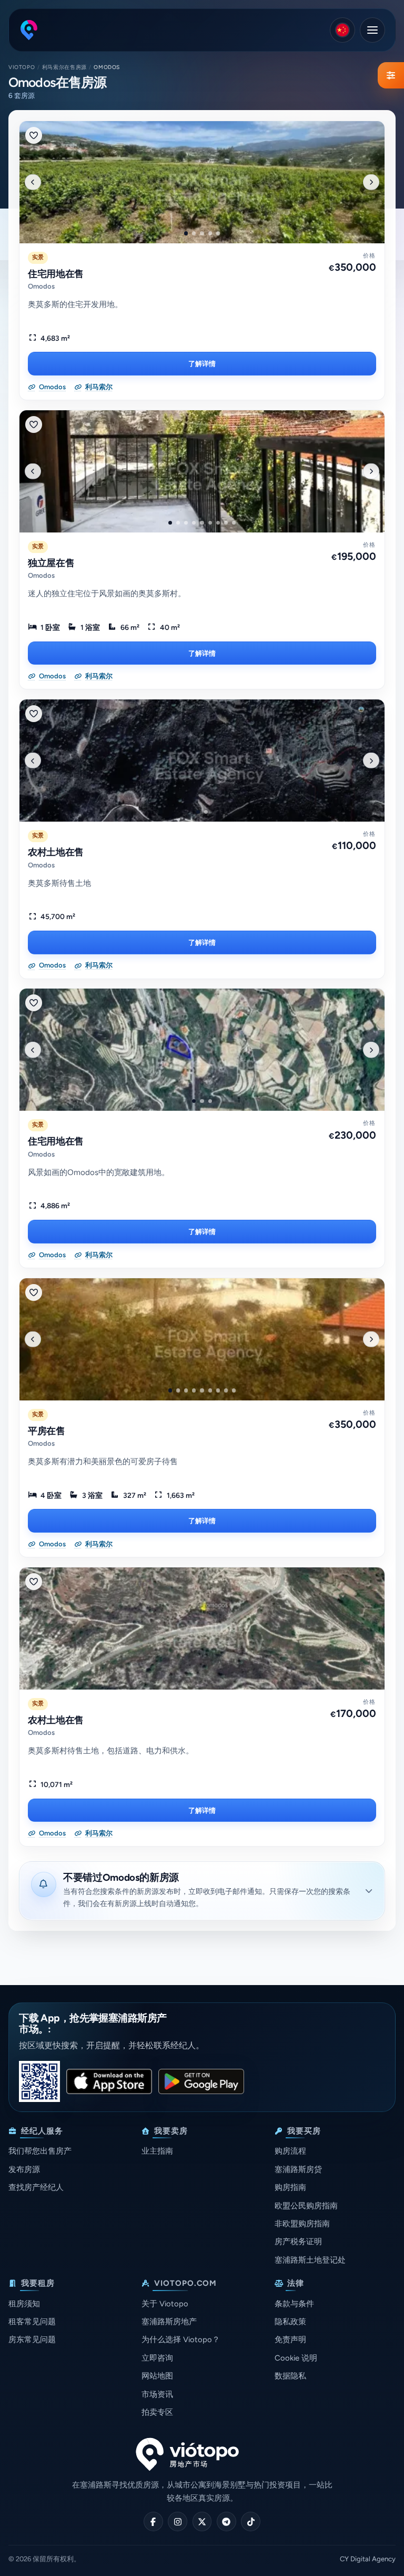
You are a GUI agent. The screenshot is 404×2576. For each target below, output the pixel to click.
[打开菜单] (372, 30)
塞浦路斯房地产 (169, 2322)
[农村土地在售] (202, 761)
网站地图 (157, 2376)
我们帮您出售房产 (40, 2151)
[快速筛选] (391, 75)
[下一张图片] (371, 182)
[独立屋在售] (202, 471)
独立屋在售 (51, 563)
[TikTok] (251, 2521)
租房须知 (24, 2304)
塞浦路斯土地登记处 (310, 2260)
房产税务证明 (298, 2242)
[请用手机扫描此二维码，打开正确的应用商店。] (39, 2081)
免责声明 (290, 2340)
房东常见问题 (32, 2340)
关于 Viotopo (165, 2304)
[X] (202, 2521)
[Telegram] (226, 2521)
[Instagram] (178, 2521)
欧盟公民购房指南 (306, 2206)
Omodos (41, 286)
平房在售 (47, 1431)
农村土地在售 (56, 852)
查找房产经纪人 (36, 2187)
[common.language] (342, 30)
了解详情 (202, 363)
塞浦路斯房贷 (298, 2169)
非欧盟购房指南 (302, 2224)
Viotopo (22, 67)
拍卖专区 (157, 2412)
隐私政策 (290, 2322)
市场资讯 (157, 2394)
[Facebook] (153, 2521)
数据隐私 (290, 2376)
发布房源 (24, 2169)
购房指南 (290, 2187)
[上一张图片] (33, 182)
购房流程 (290, 2151)
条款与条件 (294, 2304)
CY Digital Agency (368, 2559)
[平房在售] (202, 1339)
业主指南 (157, 2151)
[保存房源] (34, 135)
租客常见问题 (32, 2322)
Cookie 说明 (296, 2358)
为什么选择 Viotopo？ (181, 2340)
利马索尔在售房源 (64, 67)
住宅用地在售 (56, 274)
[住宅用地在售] (202, 182)
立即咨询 (157, 2358)
